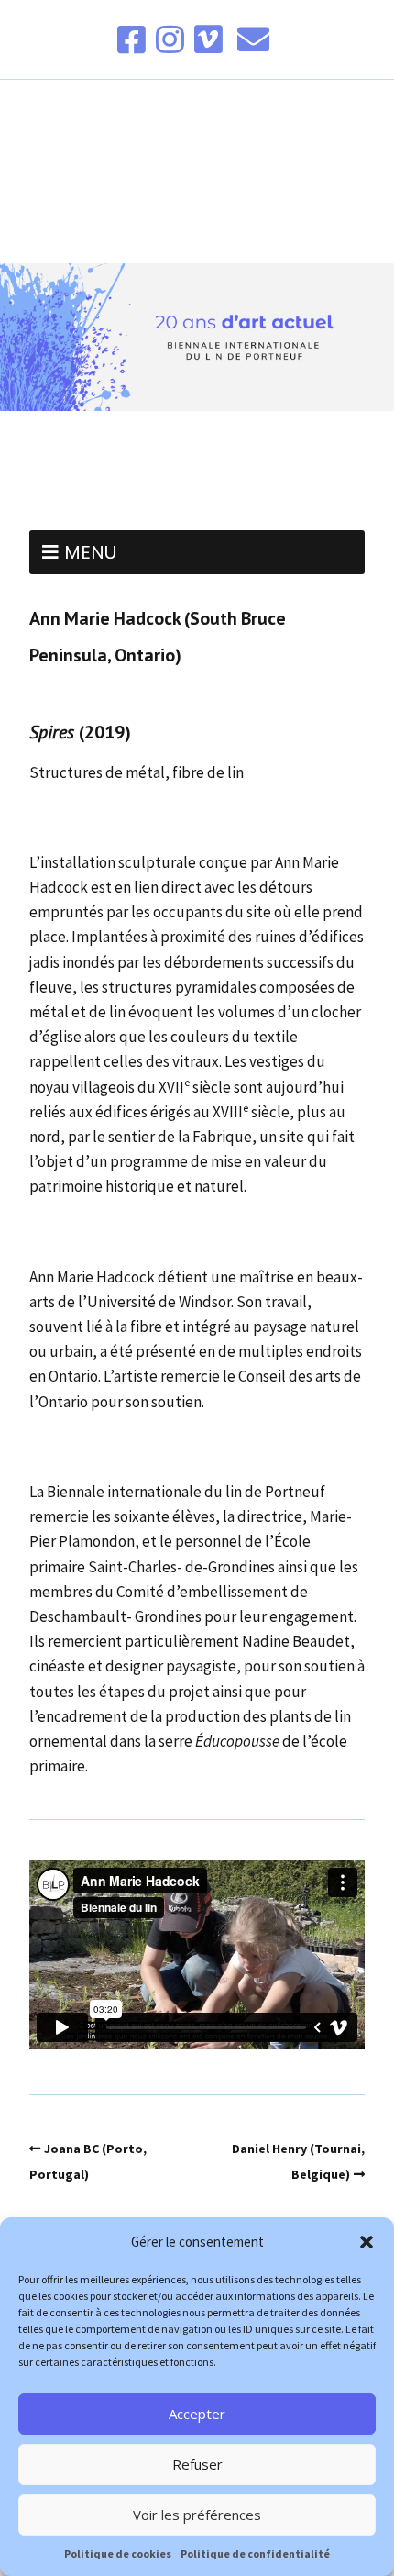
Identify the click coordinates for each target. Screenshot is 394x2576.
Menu (90, 552)
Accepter (197, 2414)
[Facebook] (133, 39)
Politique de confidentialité (255, 2554)
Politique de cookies (118, 2554)
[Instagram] (170, 39)
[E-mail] (253, 39)
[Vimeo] (208, 39)
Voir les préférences (197, 2515)
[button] (367, 2242)
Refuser (197, 2464)
